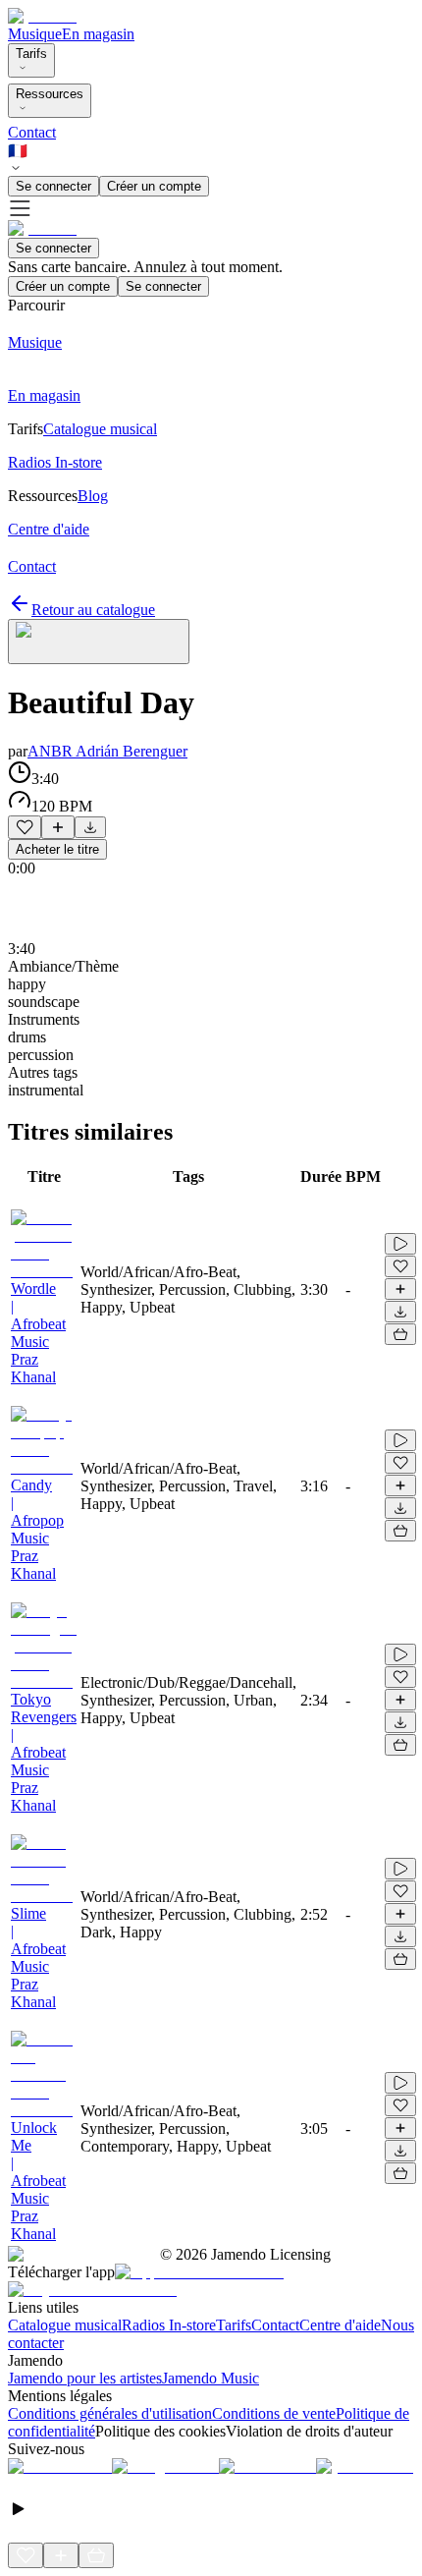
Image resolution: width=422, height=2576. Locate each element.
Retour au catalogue (93, 610)
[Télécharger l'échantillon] (90, 827)
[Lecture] (400, 1244)
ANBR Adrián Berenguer (107, 751)
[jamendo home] (42, 16)
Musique (35, 34)
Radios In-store (169, 2325)
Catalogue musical (65, 2325)
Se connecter (53, 186)
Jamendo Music (211, 2378)
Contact (32, 132)
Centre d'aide (340, 2325)
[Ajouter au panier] (400, 1334)
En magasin (98, 34)
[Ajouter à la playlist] (58, 827)
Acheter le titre (57, 849)
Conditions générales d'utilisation (110, 2413)
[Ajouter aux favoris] (25, 827)
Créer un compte (154, 186)
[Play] (99, 642)
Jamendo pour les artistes (85, 2378)
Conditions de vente (274, 2413)
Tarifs (31, 54)
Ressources (50, 94)
